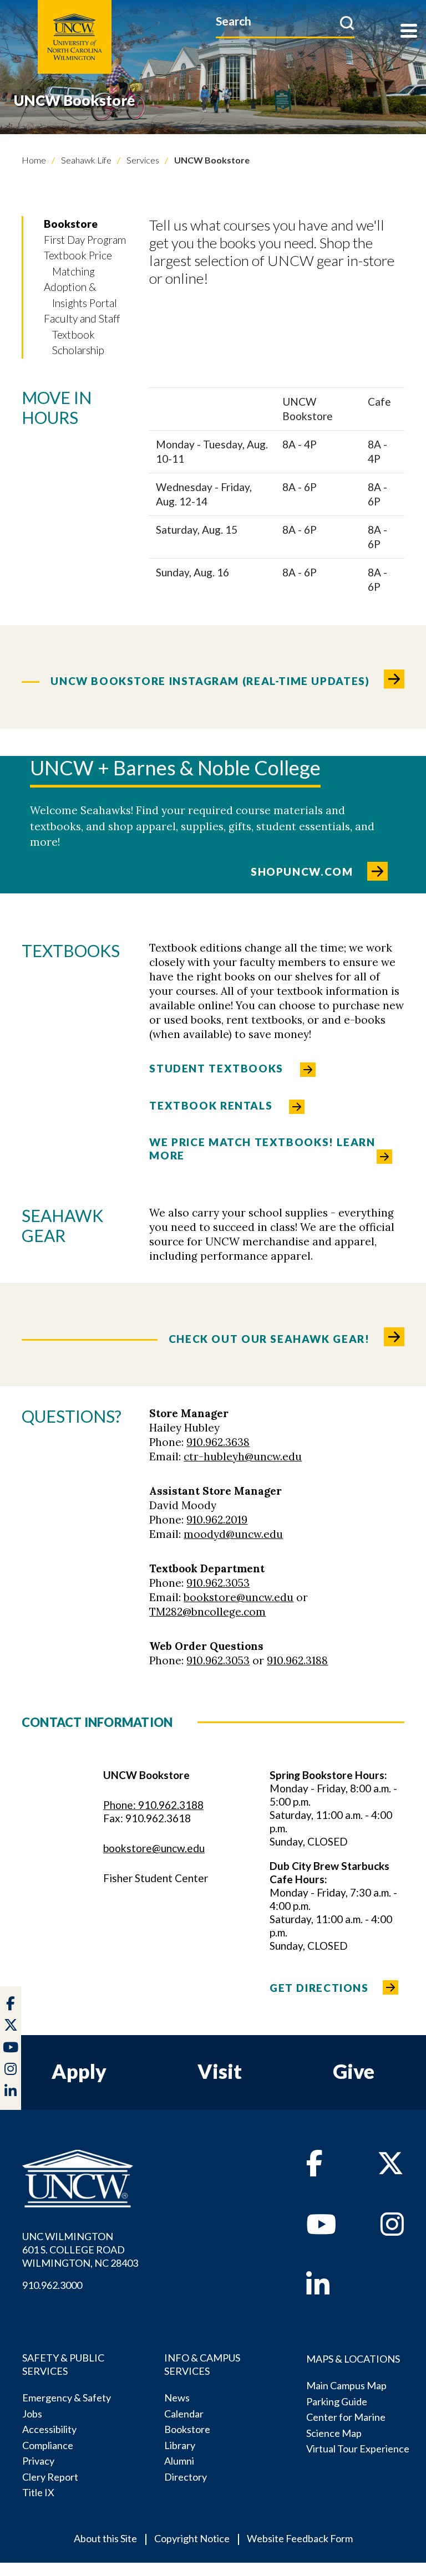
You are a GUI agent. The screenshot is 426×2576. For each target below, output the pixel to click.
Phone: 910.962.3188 (153, 1805)
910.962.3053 (218, 1583)
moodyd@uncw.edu (233, 1534)
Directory (186, 2477)
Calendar (184, 2414)
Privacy (38, 2461)
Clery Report (50, 2477)
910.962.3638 (218, 1442)
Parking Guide (337, 2401)
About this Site (105, 2538)
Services (142, 160)
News (177, 2398)
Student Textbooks (216, 1068)
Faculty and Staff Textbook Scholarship (82, 334)
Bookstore (187, 2429)
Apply (79, 2071)
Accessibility (49, 2429)
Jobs (32, 2414)
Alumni (179, 2461)
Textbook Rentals (211, 1105)
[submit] (347, 23)
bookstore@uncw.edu (239, 1597)
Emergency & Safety (67, 2398)
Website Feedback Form (300, 2538)
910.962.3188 (297, 1660)
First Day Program (85, 240)
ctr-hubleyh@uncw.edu (243, 1456)
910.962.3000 (52, 2285)
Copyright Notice (192, 2538)
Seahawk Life (85, 160)
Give (354, 2071)
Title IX (38, 2492)
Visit (220, 2071)
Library (180, 2445)
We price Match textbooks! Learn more (262, 1149)
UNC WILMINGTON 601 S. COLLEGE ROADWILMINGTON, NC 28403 (80, 2250)
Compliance (48, 2445)
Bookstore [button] (71, 224)
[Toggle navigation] (409, 32)
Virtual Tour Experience (358, 2449)
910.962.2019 (217, 1520)
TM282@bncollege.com (207, 1612)
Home (34, 160)
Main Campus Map (346, 2385)
